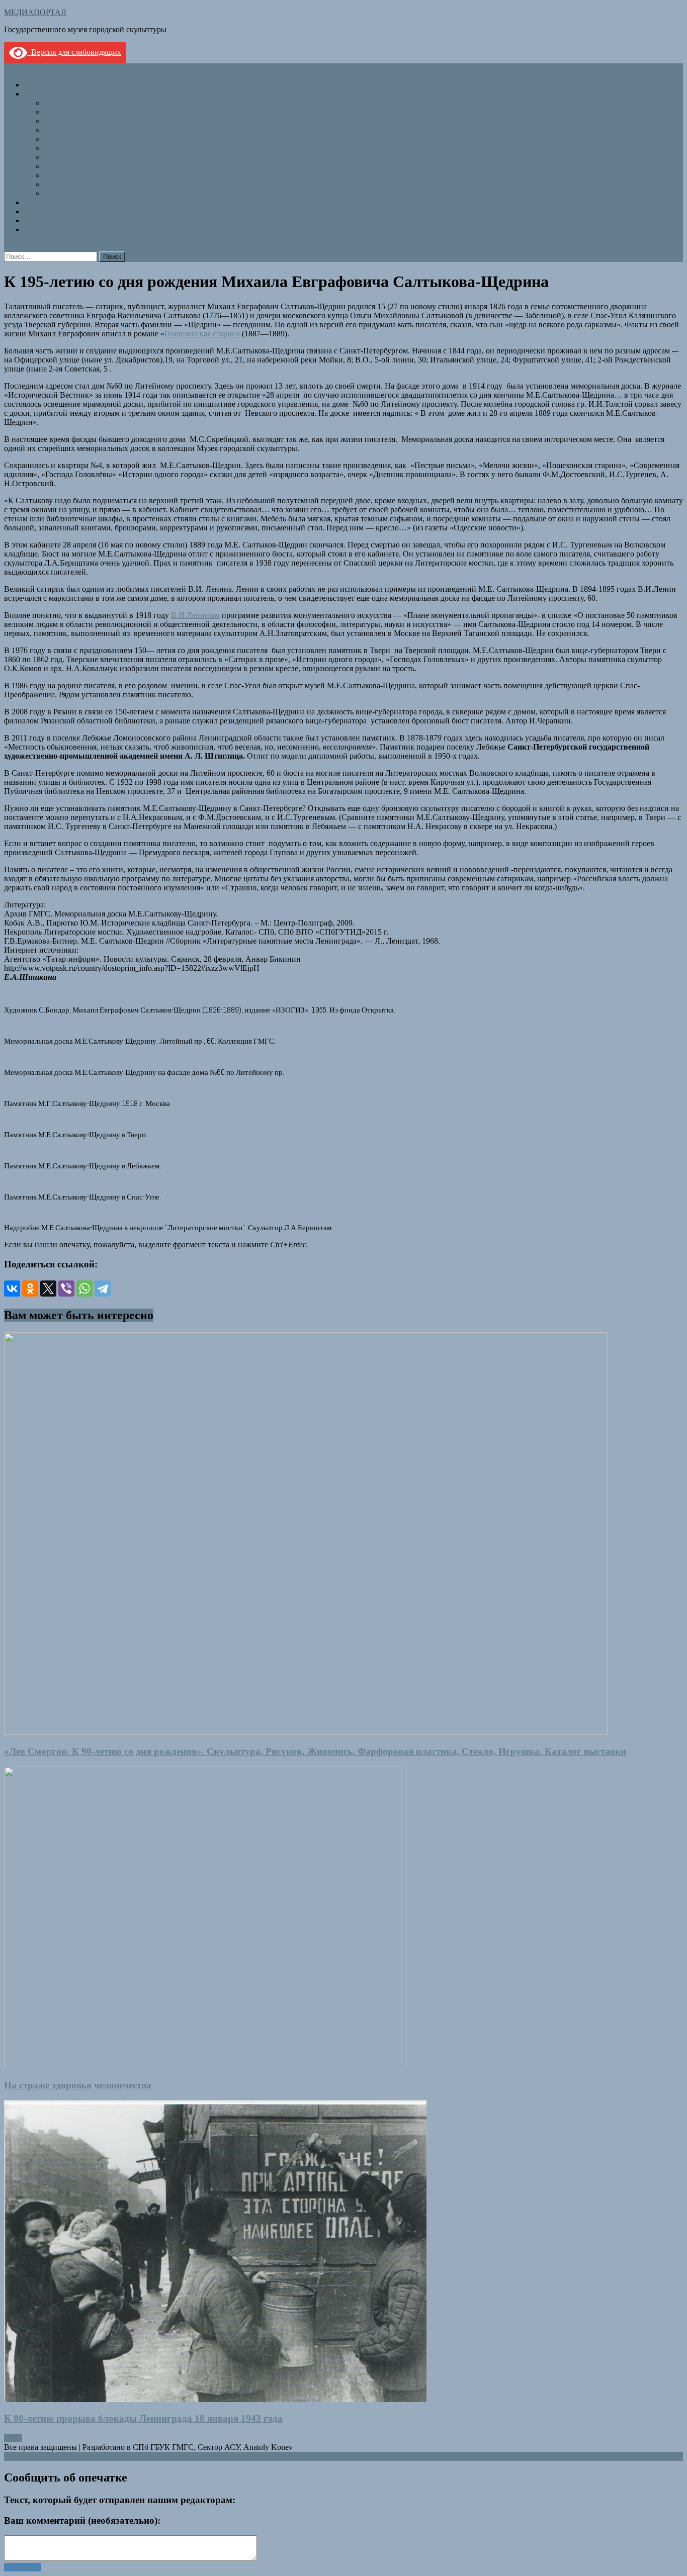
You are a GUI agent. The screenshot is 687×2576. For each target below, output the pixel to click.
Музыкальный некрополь (88, 148)
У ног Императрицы (79, 193)
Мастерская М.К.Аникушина (74, 202)
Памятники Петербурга (84, 157)
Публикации (66, 175)
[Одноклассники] (30, 1289)
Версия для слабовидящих (74, 52)
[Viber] (66, 1289)
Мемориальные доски (82, 166)
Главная (38, 85)
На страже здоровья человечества (78, 2085)
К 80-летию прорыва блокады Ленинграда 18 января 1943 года (143, 2418)
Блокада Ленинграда (80, 112)
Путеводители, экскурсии (89, 184)
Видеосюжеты (69, 121)
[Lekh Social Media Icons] (7, 2438)
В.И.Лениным (195, 615)
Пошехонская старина (202, 334)
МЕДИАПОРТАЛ (35, 12)
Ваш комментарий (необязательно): (82, 2520)
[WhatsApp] (84, 1289)
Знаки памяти (68, 139)
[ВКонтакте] (12, 1289)
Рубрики (39, 94)
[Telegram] (103, 1289)
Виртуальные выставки (85, 130)
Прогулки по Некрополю (67, 220)
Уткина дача (65, 103)
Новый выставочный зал (67, 211)
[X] (48, 1289)
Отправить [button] (23, 2567)
